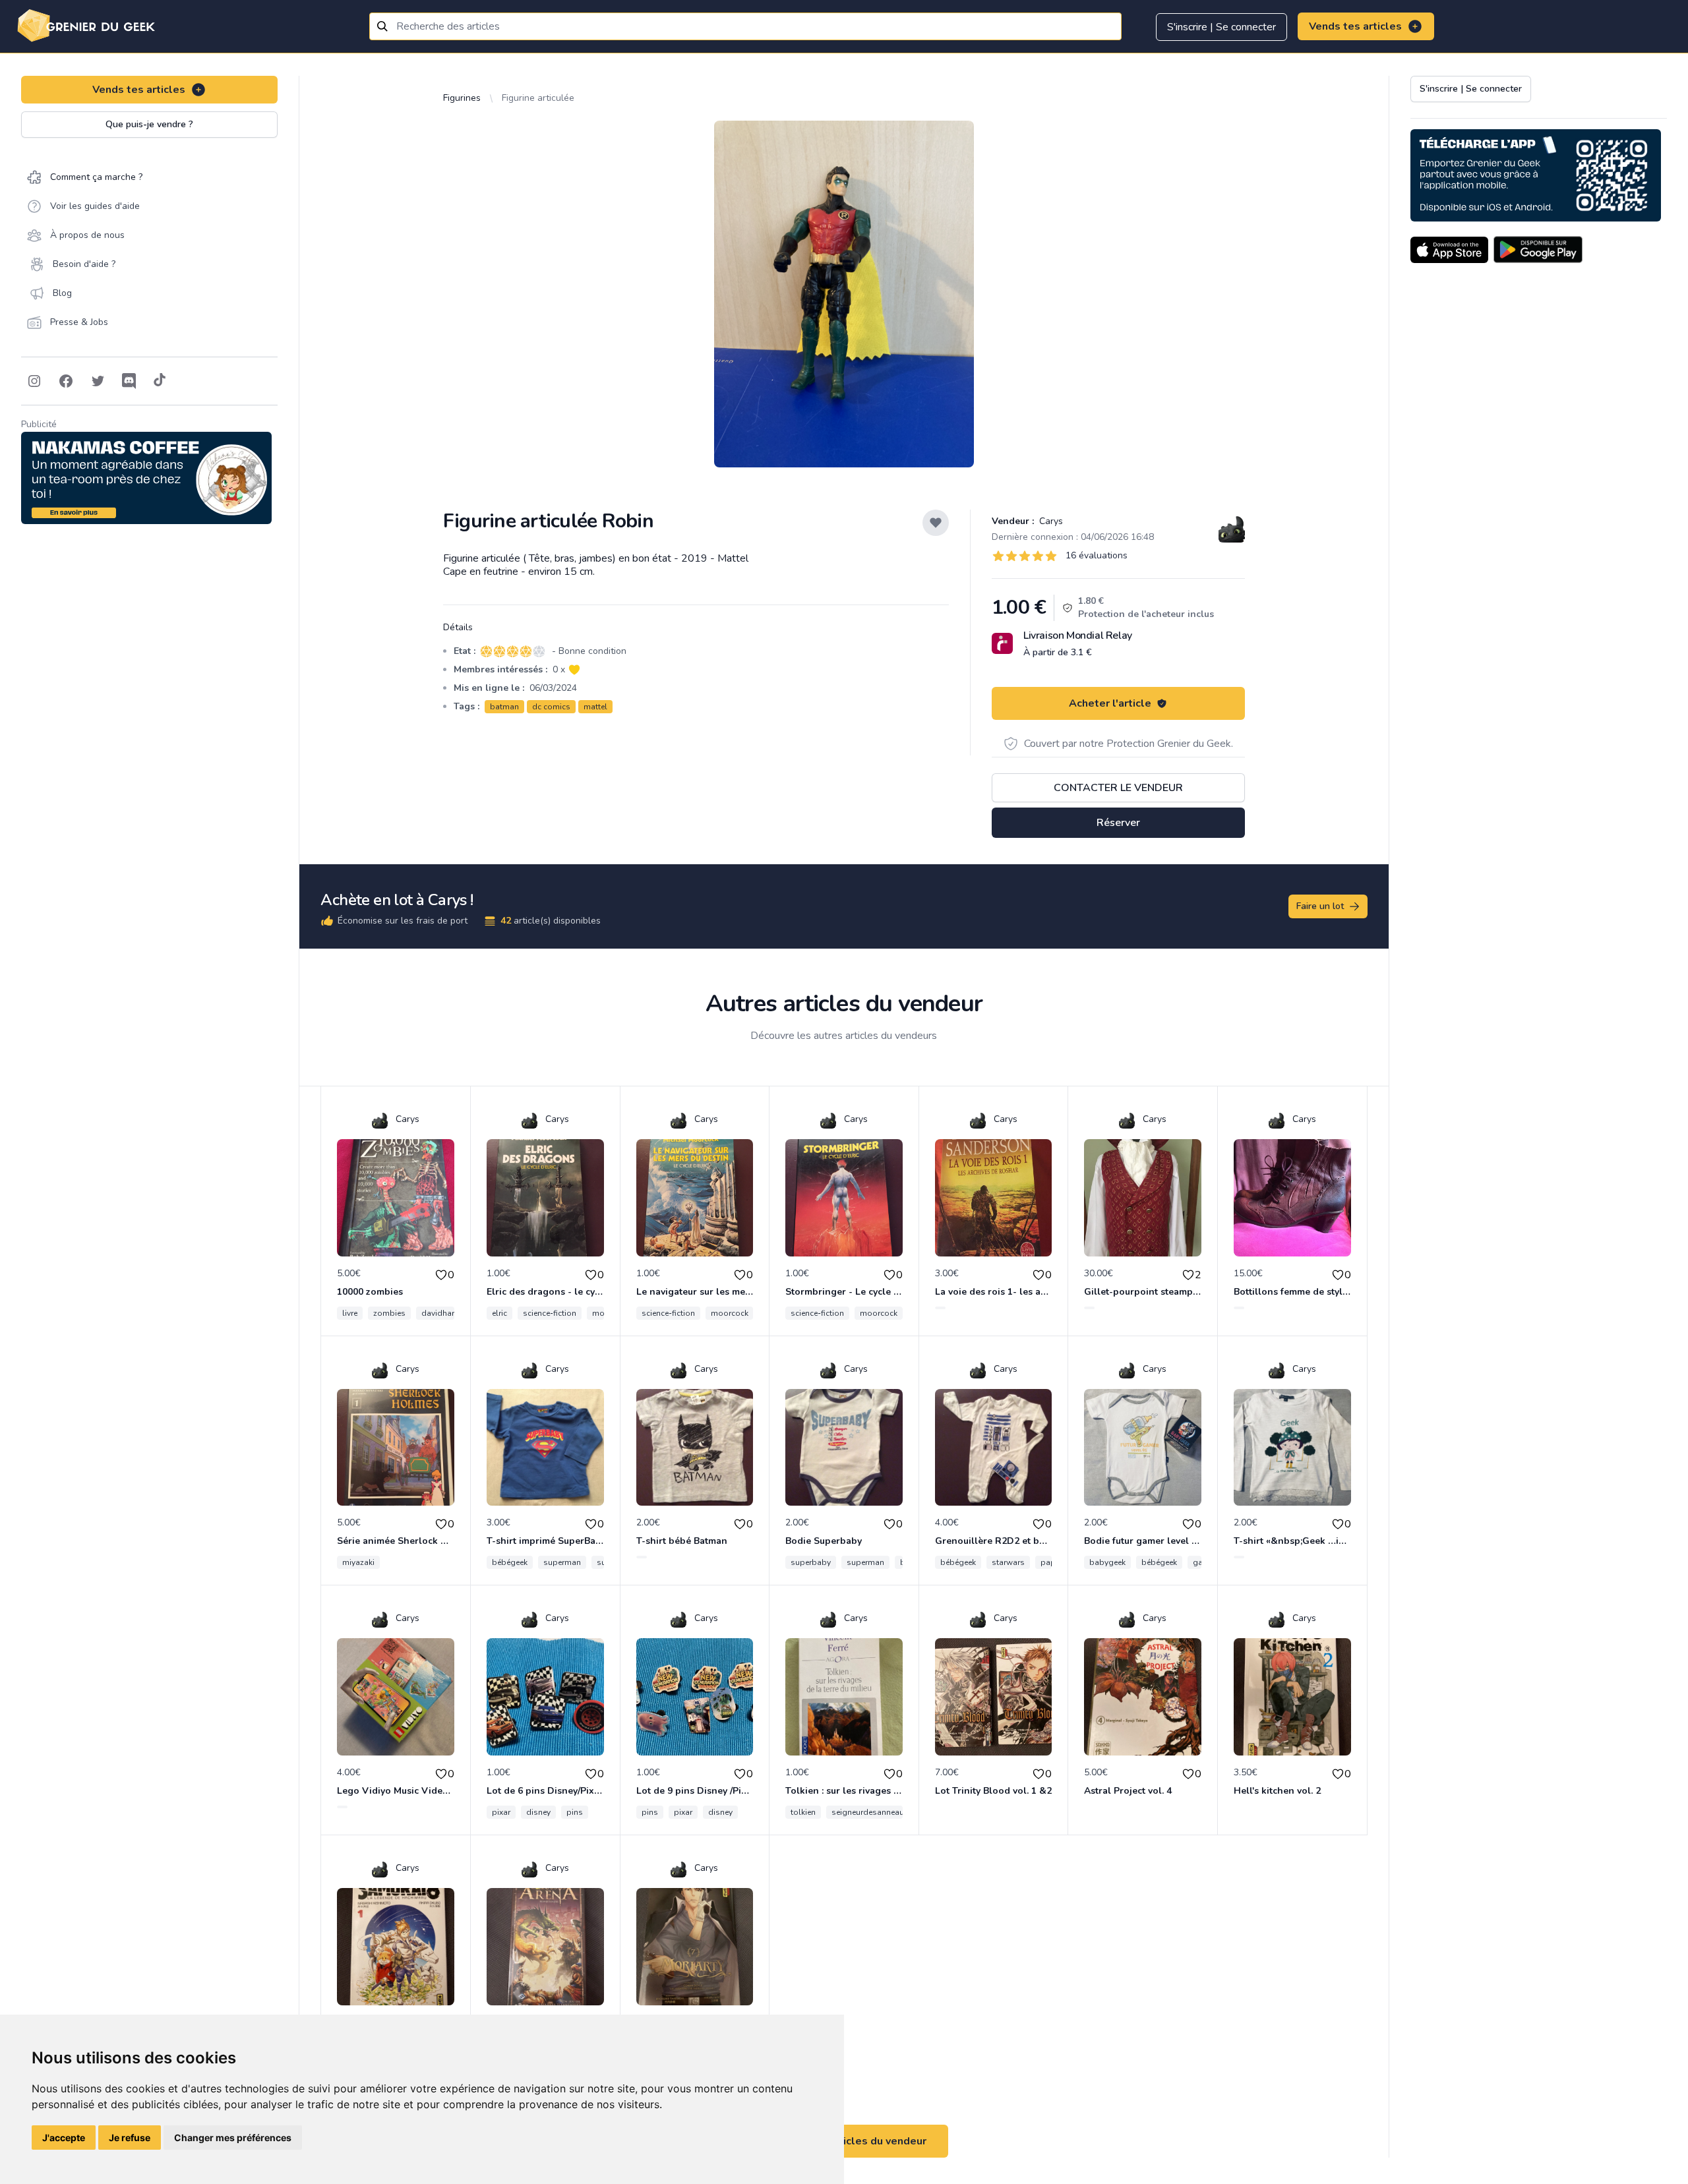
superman (562, 1562)
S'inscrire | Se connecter (1221, 27)
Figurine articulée (538, 98)
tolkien (803, 1812)
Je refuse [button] (130, 2138)
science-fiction (550, 1313)
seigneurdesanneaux (870, 1812)
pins (575, 1812)
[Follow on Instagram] (34, 381)
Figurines (462, 98)
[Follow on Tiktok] (160, 381)
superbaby (811, 1562)
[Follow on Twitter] (98, 381)
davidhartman (447, 1313)
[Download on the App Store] (1449, 250)
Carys (1050, 521)
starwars (1008, 1562)
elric (499, 1313)
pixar (501, 1812)
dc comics (551, 707)
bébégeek (510, 1562)
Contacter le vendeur (1118, 788)
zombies (389, 1313)
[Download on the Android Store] (1538, 250)
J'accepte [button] (64, 2138)
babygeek (1107, 1562)
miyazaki (358, 1562)
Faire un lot (1320, 906)
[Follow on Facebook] (66, 381)
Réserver (1118, 823)
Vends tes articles (1355, 26)
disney (538, 1812)
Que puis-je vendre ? (149, 124)
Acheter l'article (1110, 703)
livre (350, 1313)
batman (504, 707)
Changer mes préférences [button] (233, 2138)
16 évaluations (1097, 555)
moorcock (730, 1313)
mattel (595, 707)
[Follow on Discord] (129, 381)
